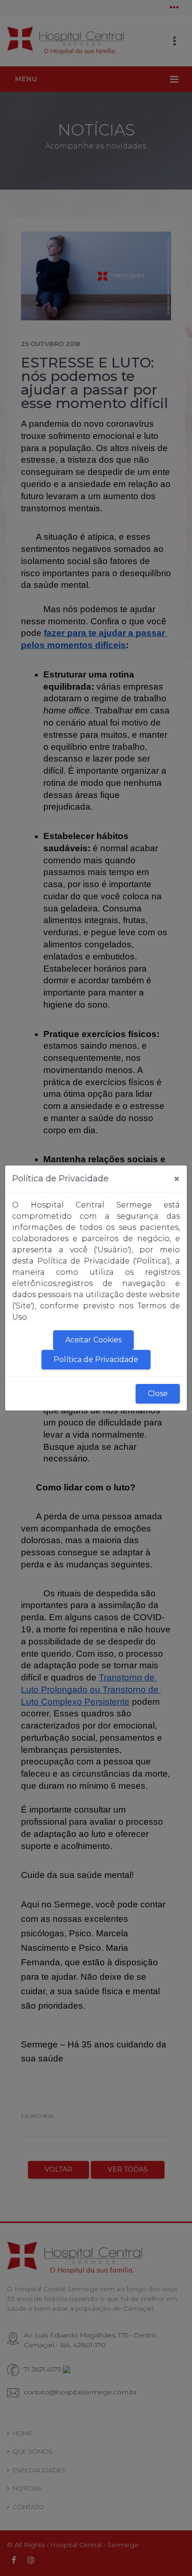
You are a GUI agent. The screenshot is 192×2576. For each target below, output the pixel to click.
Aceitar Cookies (93, 1340)
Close (158, 1394)
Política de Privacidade (96, 1359)
